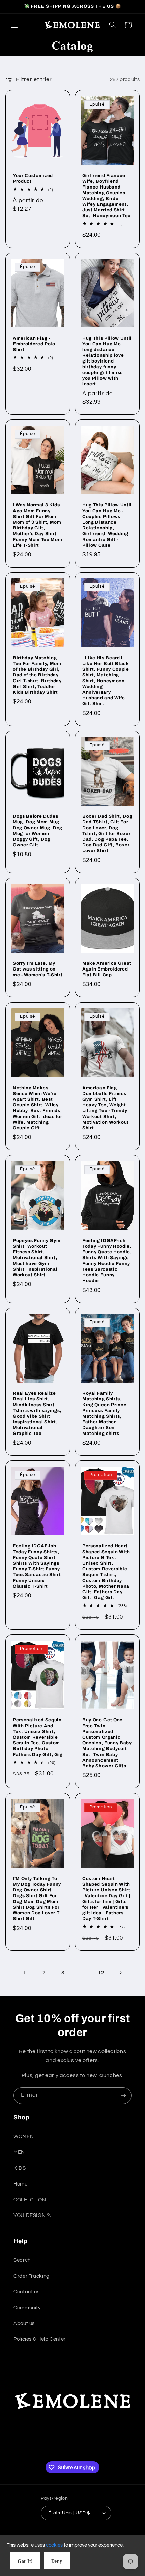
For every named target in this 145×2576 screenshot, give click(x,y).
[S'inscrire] (123, 2096)
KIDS (20, 2168)
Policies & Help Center (40, 2339)
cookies (54, 2545)
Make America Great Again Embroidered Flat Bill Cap (107, 969)
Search (22, 2260)
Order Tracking (32, 2276)
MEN (19, 2152)
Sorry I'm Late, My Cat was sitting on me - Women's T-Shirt (38, 969)
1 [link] (25, 1973)
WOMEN (24, 2136)
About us (24, 2324)
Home (21, 2184)
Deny (57, 2561)
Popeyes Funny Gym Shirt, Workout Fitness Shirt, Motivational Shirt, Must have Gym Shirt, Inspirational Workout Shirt (37, 1258)
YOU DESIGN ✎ (33, 2215)
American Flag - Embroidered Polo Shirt (34, 344)
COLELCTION (30, 2200)
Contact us (26, 2292)
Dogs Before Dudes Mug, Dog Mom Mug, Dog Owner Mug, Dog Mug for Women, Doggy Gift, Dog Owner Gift (38, 831)
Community (27, 2308)
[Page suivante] (120, 1973)
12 (101, 1973)
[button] (14, 25)
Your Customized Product (33, 178)
